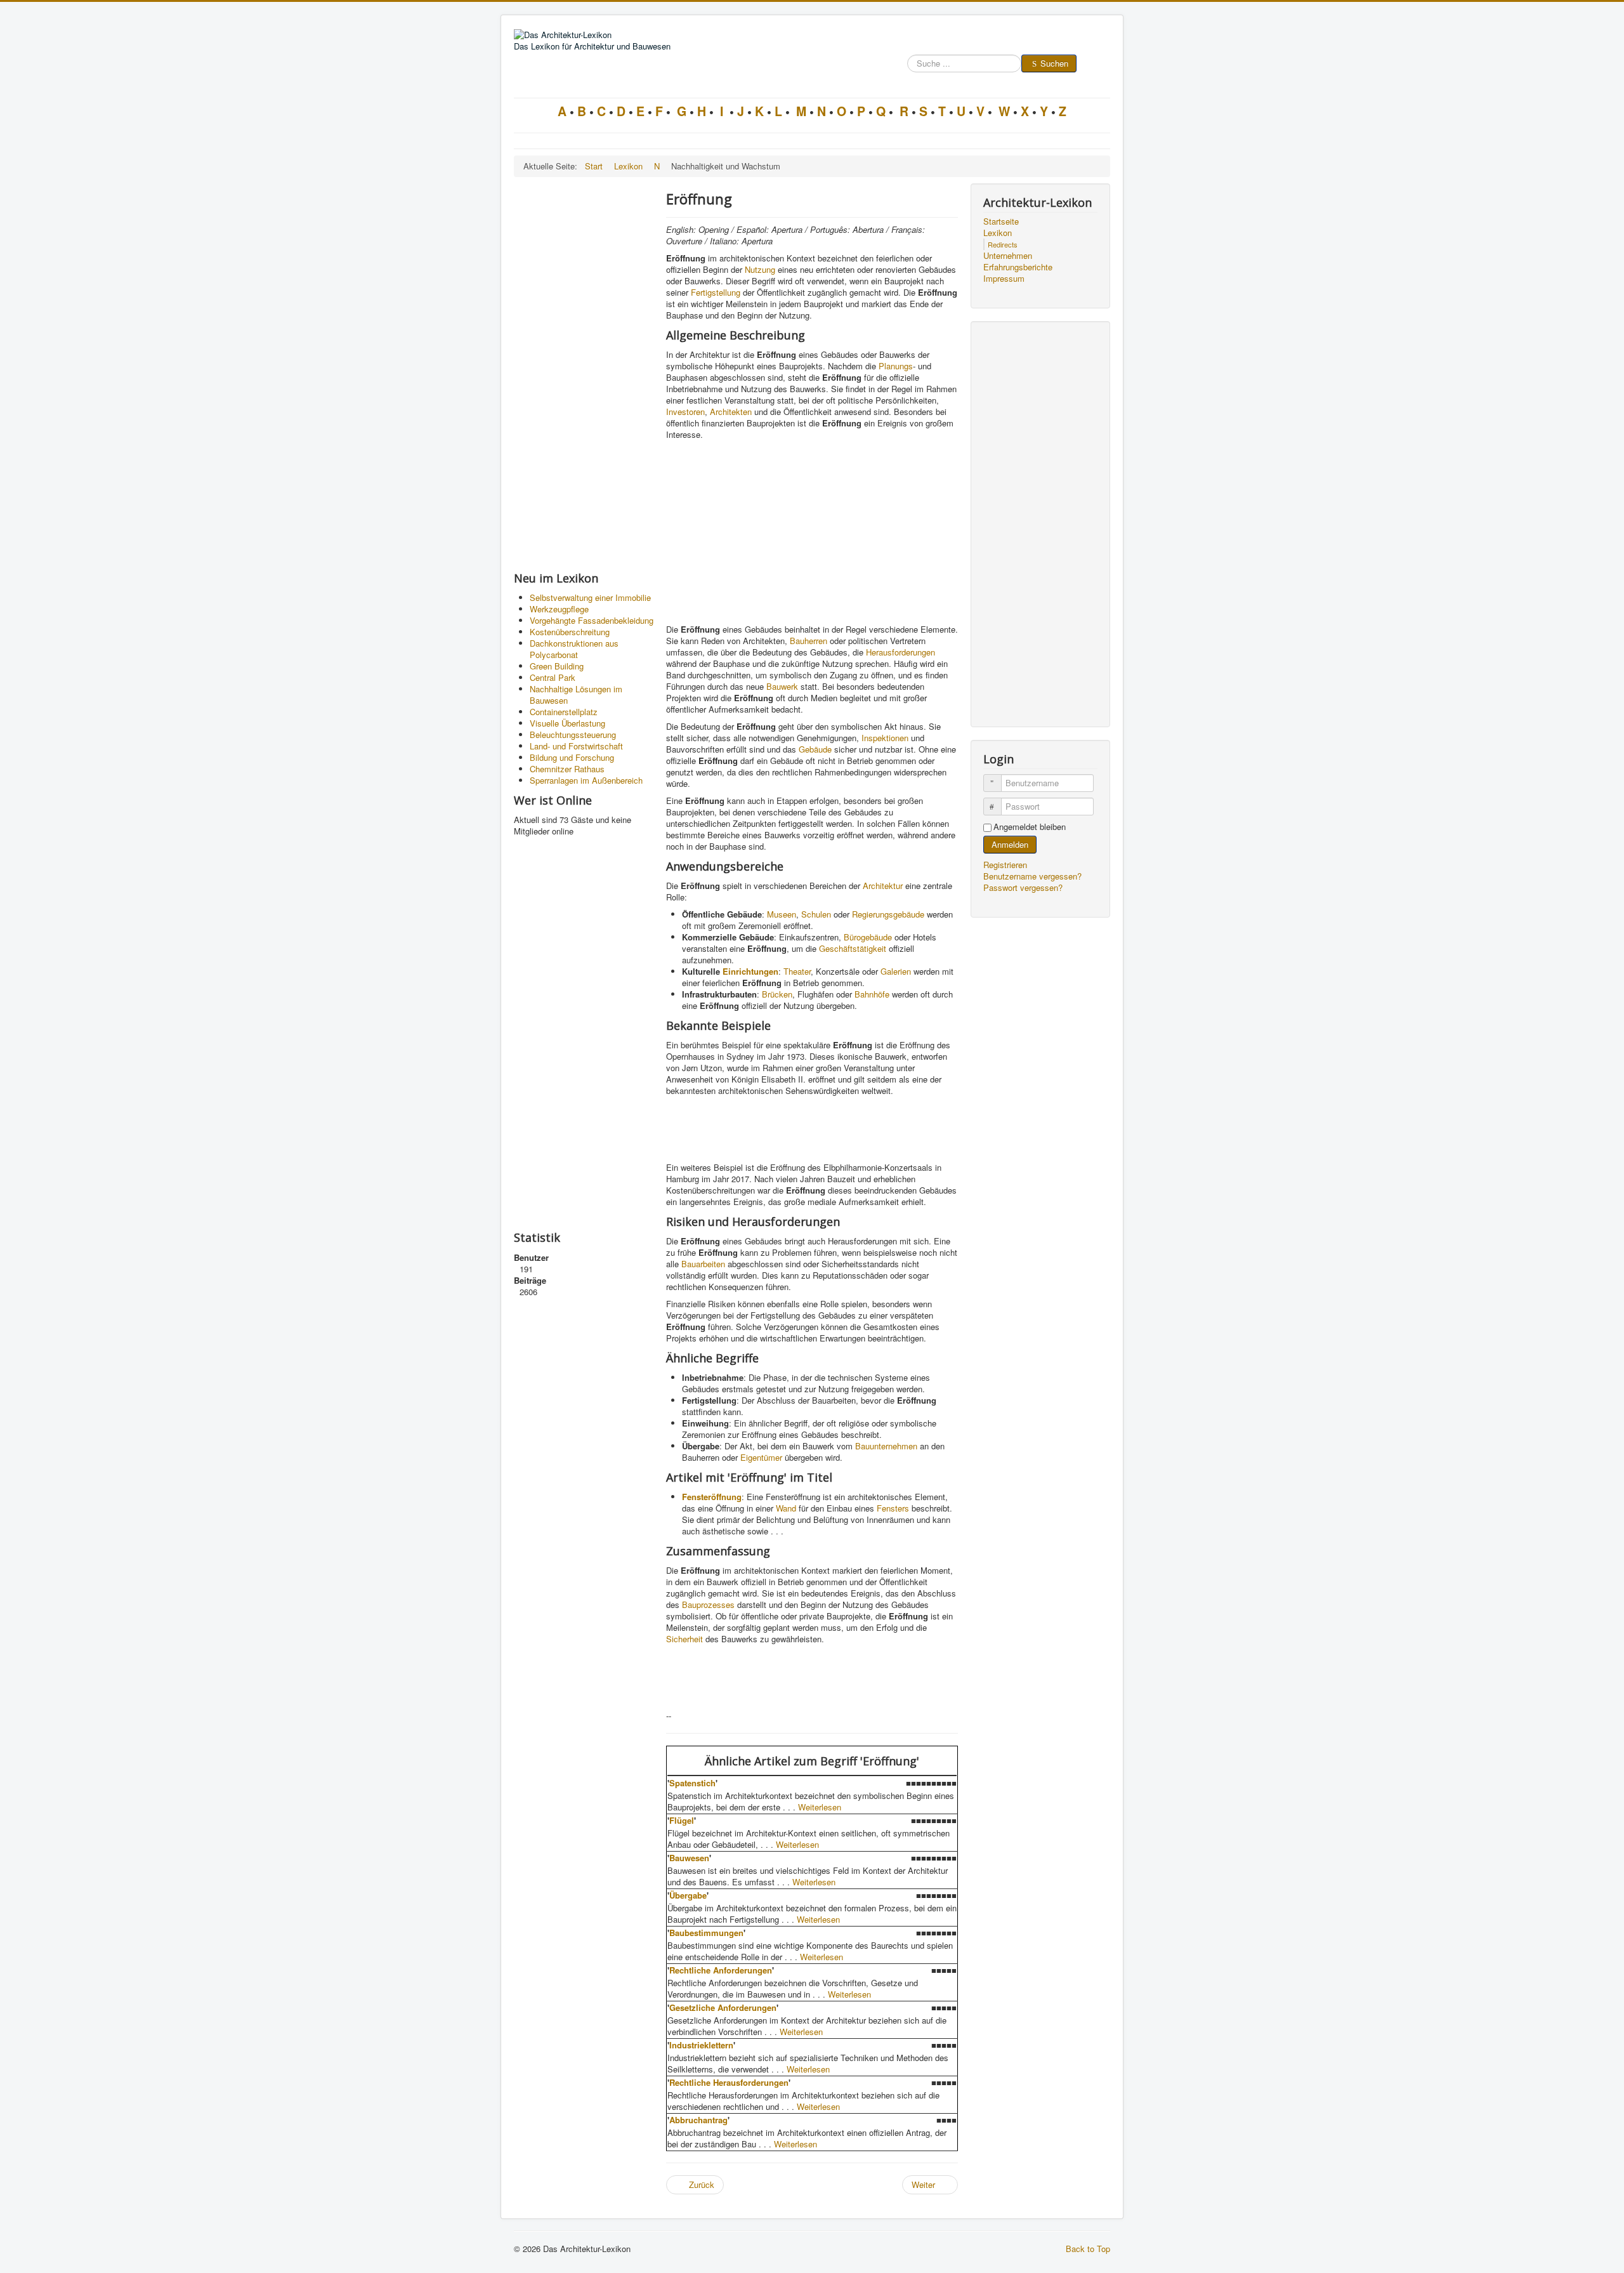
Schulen (816, 914)
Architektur (883, 886)
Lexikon (998, 233)
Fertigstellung (716, 292)
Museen (782, 914)
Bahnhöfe (872, 994)
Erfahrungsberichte (1018, 267)
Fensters (893, 1508)
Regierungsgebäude (888, 914)
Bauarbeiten (703, 1264)
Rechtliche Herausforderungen (729, 2082)
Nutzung (760, 269)
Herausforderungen (900, 652)
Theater (797, 971)
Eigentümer (761, 1457)
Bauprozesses (708, 1604)
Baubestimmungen (706, 1933)
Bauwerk (782, 686)
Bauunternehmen (886, 1446)
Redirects (1003, 244)
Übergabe (688, 1895)
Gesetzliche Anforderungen (723, 2007)
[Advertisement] (584, 374)
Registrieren (1006, 865)
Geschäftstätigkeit (853, 948)
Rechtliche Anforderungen (721, 1970)
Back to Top (1088, 2249)
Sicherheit (684, 1639)
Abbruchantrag (698, 2120)
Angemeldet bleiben (1030, 827)
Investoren (685, 412)
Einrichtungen (750, 971)
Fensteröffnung (712, 1497)
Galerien (896, 971)
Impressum (1004, 279)
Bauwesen (689, 1858)
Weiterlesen (820, 1807)
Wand (786, 1508)
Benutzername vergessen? (1032, 876)
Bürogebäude (868, 937)
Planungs (896, 366)
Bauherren (809, 641)
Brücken (777, 994)
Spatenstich (692, 1783)
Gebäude (815, 749)
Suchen (1054, 63)
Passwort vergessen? (1023, 887)
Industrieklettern (701, 2045)
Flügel (682, 1820)
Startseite (1001, 221)
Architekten (731, 412)
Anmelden (1010, 844)
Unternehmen (1008, 256)
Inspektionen (885, 738)
